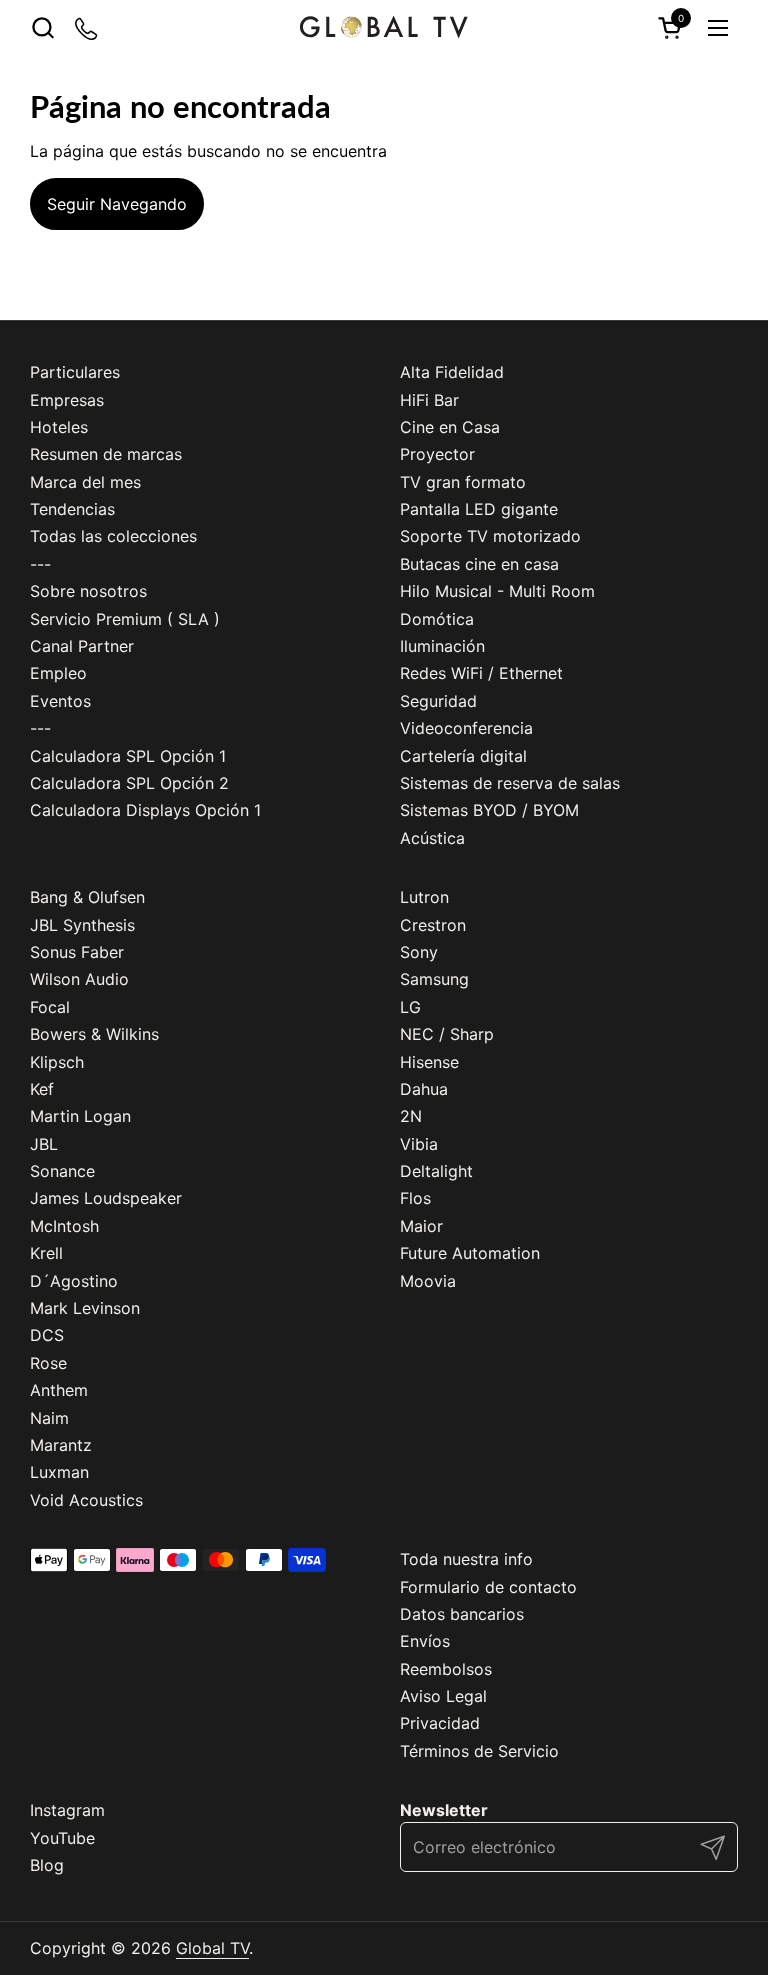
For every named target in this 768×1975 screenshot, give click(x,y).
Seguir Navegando (117, 204)
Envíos (425, 1641)
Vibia (419, 1144)
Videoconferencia (466, 728)
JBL (44, 1144)
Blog (47, 1865)
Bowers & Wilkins (94, 1034)
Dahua (424, 1089)
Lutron (424, 897)
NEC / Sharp (447, 1034)
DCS (47, 1335)
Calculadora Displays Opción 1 (145, 810)
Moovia (428, 1281)
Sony (419, 952)
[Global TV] (384, 27)
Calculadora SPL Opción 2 (129, 783)
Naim (49, 1418)
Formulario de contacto (488, 1587)
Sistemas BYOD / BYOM (489, 810)
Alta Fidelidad (452, 372)
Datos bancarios (462, 1614)
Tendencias (72, 509)
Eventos (60, 701)
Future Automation (470, 1253)
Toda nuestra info (466, 1559)
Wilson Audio (79, 979)
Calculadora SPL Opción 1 (128, 756)
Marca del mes (85, 482)
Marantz (61, 1445)
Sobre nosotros (88, 591)
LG (410, 1007)
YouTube (62, 1838)
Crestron (433, 925)
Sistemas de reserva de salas (510, 783)
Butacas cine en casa (479, 564)
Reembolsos (446, 1669)
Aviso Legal (443, 1696)
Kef (42, 1089)
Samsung (434, 979)
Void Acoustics (86, 1500)
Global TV (212, 1948)
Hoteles (59, 427)
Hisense (429, 1062)
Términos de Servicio (479, 1751)
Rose (48, 1363)
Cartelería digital (463, 756)
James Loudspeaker (106, 1198)
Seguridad (438, 701)
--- (40, 564)
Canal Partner (82, 646)
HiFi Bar (429, 400)
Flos (415, 1198)
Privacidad (440, 1723)
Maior (421, 1226)
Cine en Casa (450, 427)
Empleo (58, 673)
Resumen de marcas (106, 454)
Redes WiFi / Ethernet (481, 673)
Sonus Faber (77, 952)
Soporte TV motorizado (490, 536)
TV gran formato (463, 482)
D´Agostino (74, 1281)
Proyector (437, 454)
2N (411, 1116)
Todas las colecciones (113, 536)
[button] (42, 27)
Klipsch (57, 1062)
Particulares (75, 372)
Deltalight (436, 1171)
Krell (46, 1253)
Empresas (67, 400)
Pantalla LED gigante (479, 509)
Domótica (437, 619)
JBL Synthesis (82, 925)
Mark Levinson (85, 1308)
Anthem (59, 1390)
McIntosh (64, 1226)
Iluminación (442, 646)
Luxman (59, 1472)
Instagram (67, 1810)
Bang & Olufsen (87, 897)
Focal (50, 1007)
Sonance (62, 1171)
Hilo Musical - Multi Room (497, 591)
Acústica (432, 838)
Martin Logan (80, 1116)
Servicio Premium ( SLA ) (125, 619)
